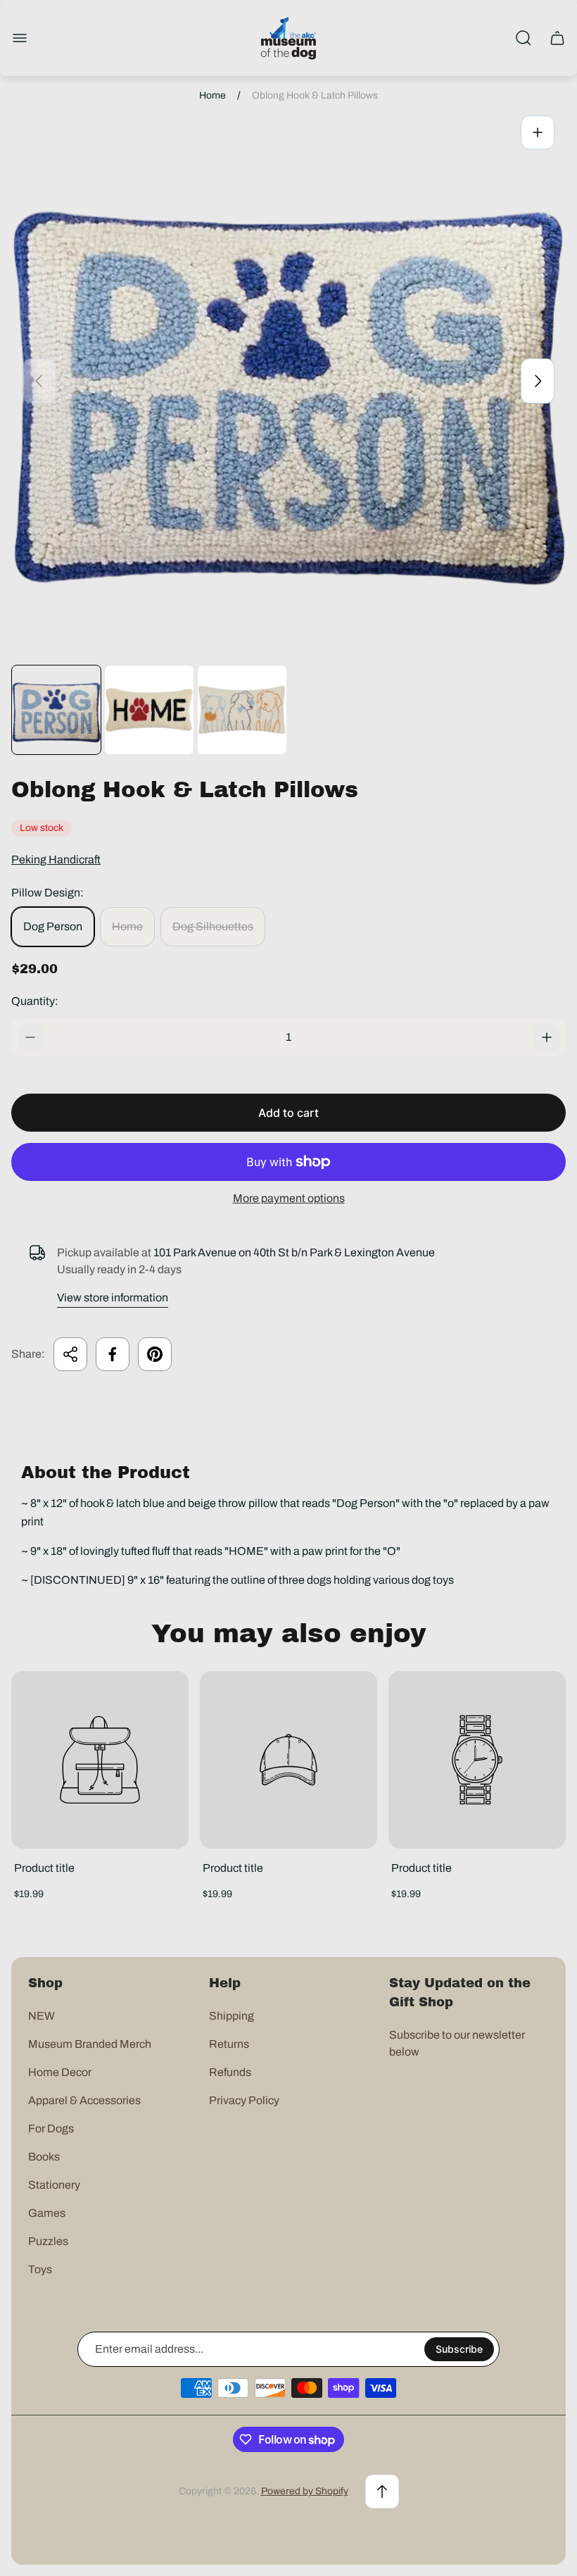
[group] (56, 710)
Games (47, 2213)
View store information (113, 1298)
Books (44, 2157)
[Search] (524, 38)
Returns (229, 2044)
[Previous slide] (39, 381)
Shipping (232, 2016)
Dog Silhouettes (213, 926)
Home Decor (60, 2072)
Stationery (54, 2185)
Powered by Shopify (305, 2491)
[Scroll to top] (382, 2491)
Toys (40, 2269)
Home (213, 95)
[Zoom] (538, 132)
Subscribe (459, 2349)
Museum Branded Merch (90, 2044)
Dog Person (53, 926)
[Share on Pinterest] (155, 1354)
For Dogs (51, 2128)
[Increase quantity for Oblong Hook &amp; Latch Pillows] (547, 1037)
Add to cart (288, 1113)
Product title (44, 1868)
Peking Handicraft (56, 859)
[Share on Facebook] (113, 1354)
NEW (42, 2016)
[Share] (70, 1354)
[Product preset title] (100, 1760)
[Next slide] (538, 381)
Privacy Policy (244, 2100)
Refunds (230, 2072)
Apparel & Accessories (84, 2100)
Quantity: (35, 1001)
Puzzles (48, 2241)
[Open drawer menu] (20, 38)
